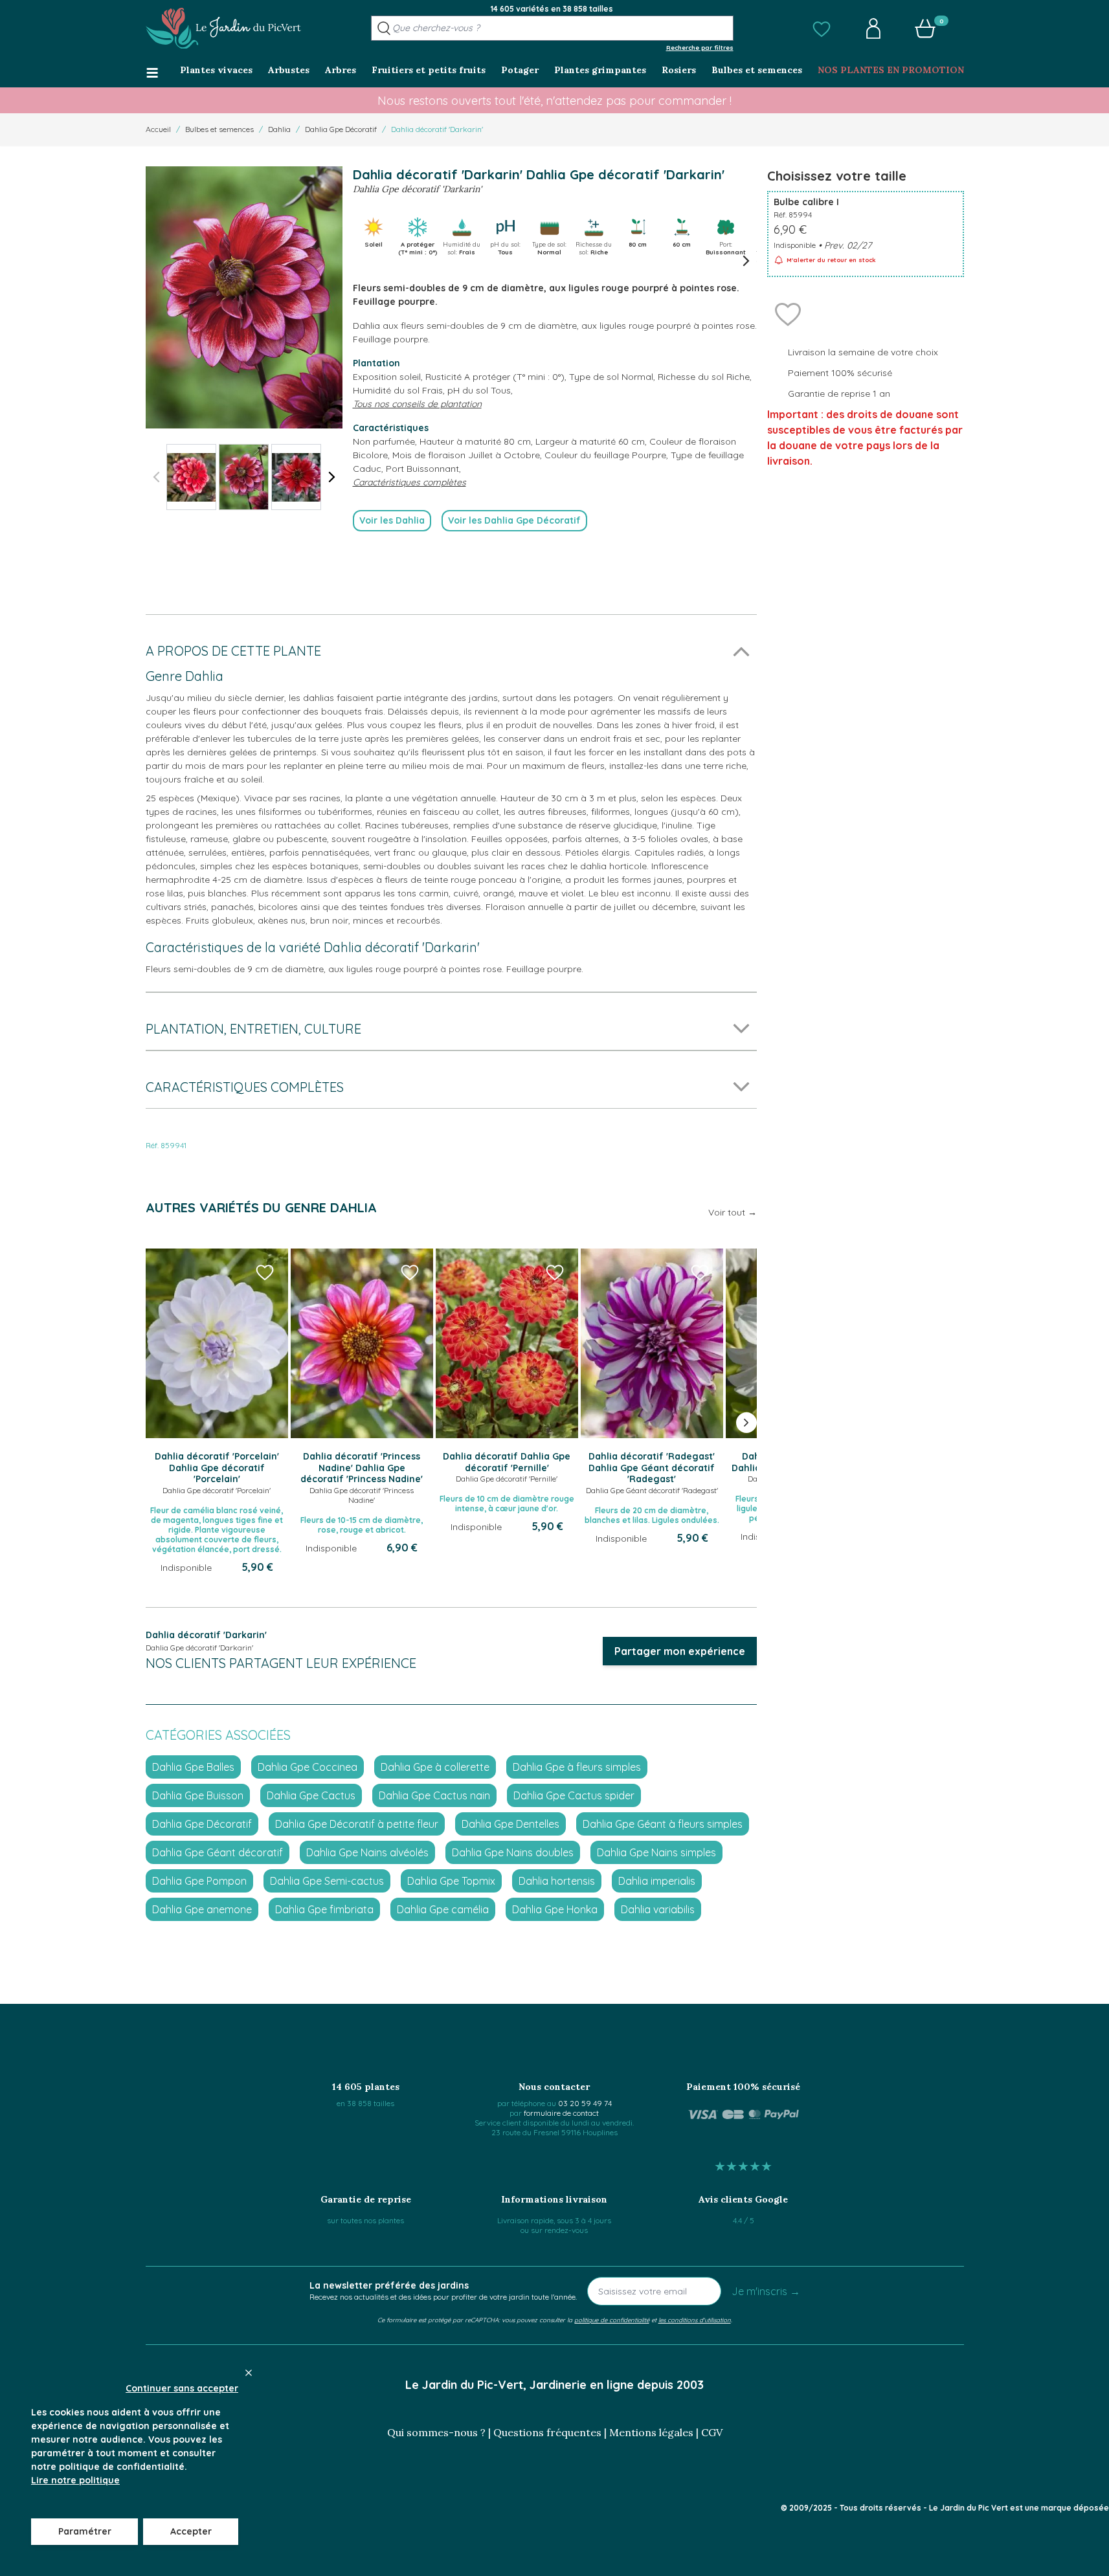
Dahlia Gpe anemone (202, 1909)
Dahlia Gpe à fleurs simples (577, 1767)
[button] (822, 28)
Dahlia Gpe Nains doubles (513, 1852)
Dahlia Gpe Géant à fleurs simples (663, 1824)
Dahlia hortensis (557, 1881)
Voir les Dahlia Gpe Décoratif (514, 520)
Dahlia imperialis (657, 1881)
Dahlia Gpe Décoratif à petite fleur (357, 1824)
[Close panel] (249, 2373)
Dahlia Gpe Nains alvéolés (367, 1852)
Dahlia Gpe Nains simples (656, 1852)
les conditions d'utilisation (695, 2320)
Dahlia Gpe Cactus (311, 1795)
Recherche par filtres (700, 47)
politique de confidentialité (612, 2320)
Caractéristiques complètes (409, 482)
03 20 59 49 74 (585, 2103)
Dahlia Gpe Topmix (451, 1881)
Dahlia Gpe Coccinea (308, 1767)
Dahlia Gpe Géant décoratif (218, 1852)
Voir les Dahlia (392, 520)
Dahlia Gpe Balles (193, 1767)
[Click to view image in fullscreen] (244, 297)
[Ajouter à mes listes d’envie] (788, 313)
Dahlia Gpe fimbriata (324, 1909)
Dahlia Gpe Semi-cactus (327, 1881)
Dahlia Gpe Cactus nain (434, 1795)
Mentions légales (651, 2432)
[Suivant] (332, 477)
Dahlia (279, 129)
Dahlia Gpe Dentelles (510, 1824)
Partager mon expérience (680, 1651)
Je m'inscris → (766, 2291)
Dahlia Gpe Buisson (198, 1795)
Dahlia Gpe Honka (555, 1909)
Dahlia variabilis (658, 1909)
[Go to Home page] (223, 28)
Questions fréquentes (547, 2432)
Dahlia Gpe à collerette (435, 1767)
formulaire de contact (561, 2113)
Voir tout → (733, 1212)
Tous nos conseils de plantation (417, 404)
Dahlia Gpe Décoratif (341, 129)
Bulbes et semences (219, 129)
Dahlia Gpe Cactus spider (574, 1795)
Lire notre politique (75, 2480)
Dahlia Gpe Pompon (199, 1881)
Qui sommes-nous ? (436, 2432)
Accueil (158, 129)
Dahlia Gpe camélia (443, 1909)
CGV (712, 2432)
